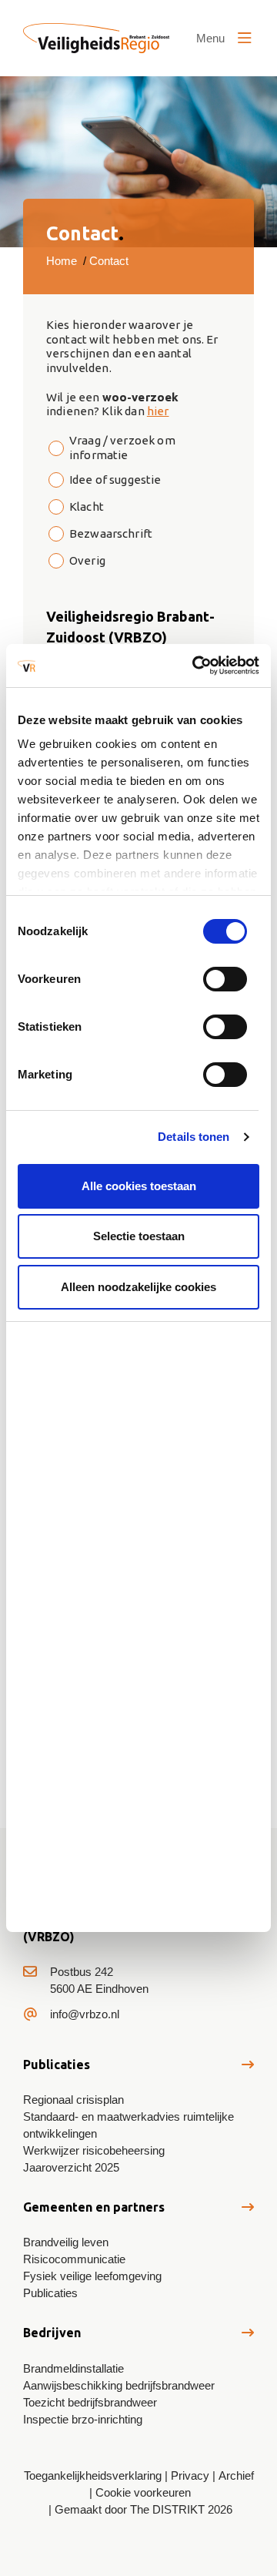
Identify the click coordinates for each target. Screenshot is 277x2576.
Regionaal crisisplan (73, 2100)
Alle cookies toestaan (139, 1186)
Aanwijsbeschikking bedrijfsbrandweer (119, 2385)
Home (62, 261)
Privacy (190, 2475)
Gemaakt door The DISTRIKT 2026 (144, 2509)
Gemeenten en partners (94, 2207)
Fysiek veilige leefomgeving (92, 2276)
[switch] (225, 979)
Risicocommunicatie (74, 2259)
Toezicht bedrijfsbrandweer (90, 2402)
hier (158, 411)
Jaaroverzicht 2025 (71, 2167)
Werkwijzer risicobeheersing (94, 2150)
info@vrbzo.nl (85, 2014)
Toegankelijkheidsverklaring (93, 2475)
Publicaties (57, 2064)
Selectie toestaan (139, 1236)
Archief (236, 2475)
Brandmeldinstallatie (73, 2368)
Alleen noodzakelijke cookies (138, 1287)
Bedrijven (52, 2333)
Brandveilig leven (66, 2242)
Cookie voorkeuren (143, 2492)
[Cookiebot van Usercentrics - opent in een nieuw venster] (195, 666)
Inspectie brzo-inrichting (83, 2419)
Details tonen (194, 1137)
